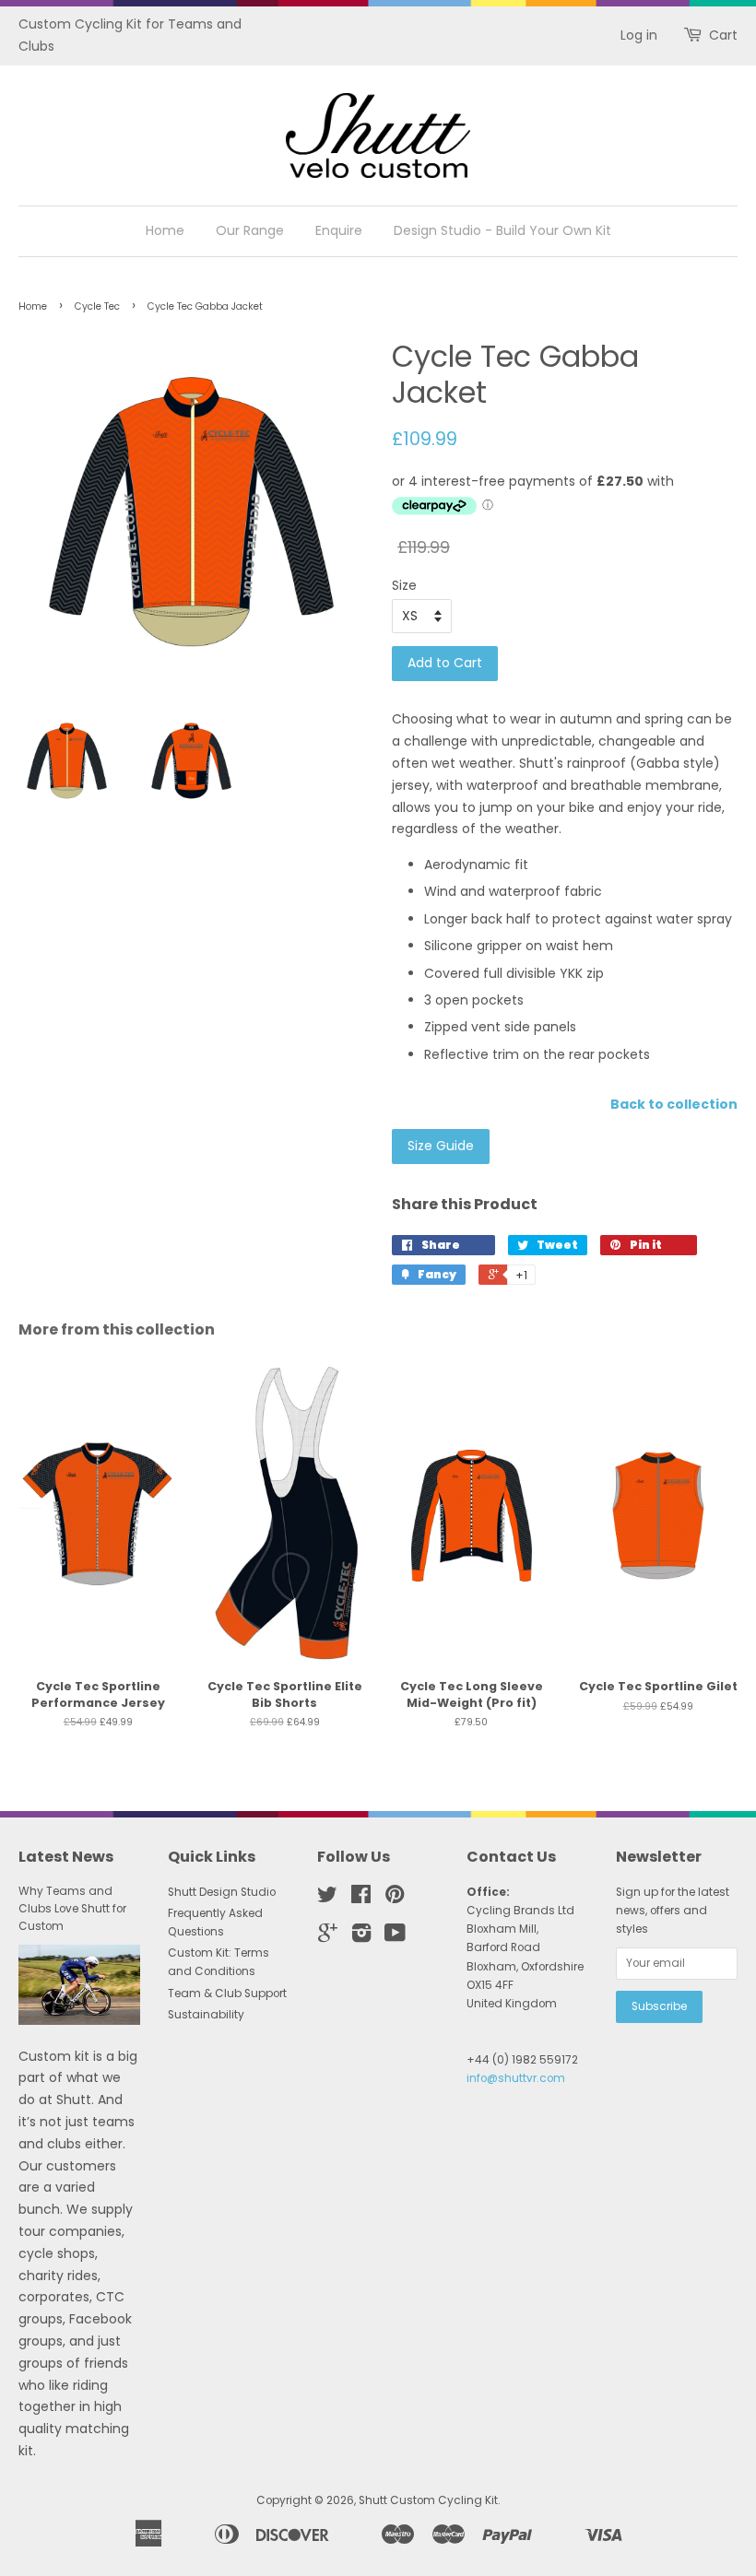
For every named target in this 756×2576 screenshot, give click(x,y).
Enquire (339, 230)
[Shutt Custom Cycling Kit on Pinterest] (395, 1899)
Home (165, 230)
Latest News (66, 1857)
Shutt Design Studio (222, 1892)
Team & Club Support (227, 1994)
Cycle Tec (97, 306)
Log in (639, 35)
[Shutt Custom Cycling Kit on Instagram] (361, 1937)
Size (404, 585)
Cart (723, 35)
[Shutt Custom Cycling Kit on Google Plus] (328, 1937)
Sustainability (206, 2015)
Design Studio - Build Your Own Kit (502, 230)
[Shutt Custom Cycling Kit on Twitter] (327, 1899)
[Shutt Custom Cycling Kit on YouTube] (395, 1937)
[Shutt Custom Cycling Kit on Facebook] (361, 1899)
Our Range (250, 230)
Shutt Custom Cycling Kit (428, 2500)
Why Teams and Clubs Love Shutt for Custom (72, 1909)
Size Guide (441, 1146)
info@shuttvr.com (516, 2078)
